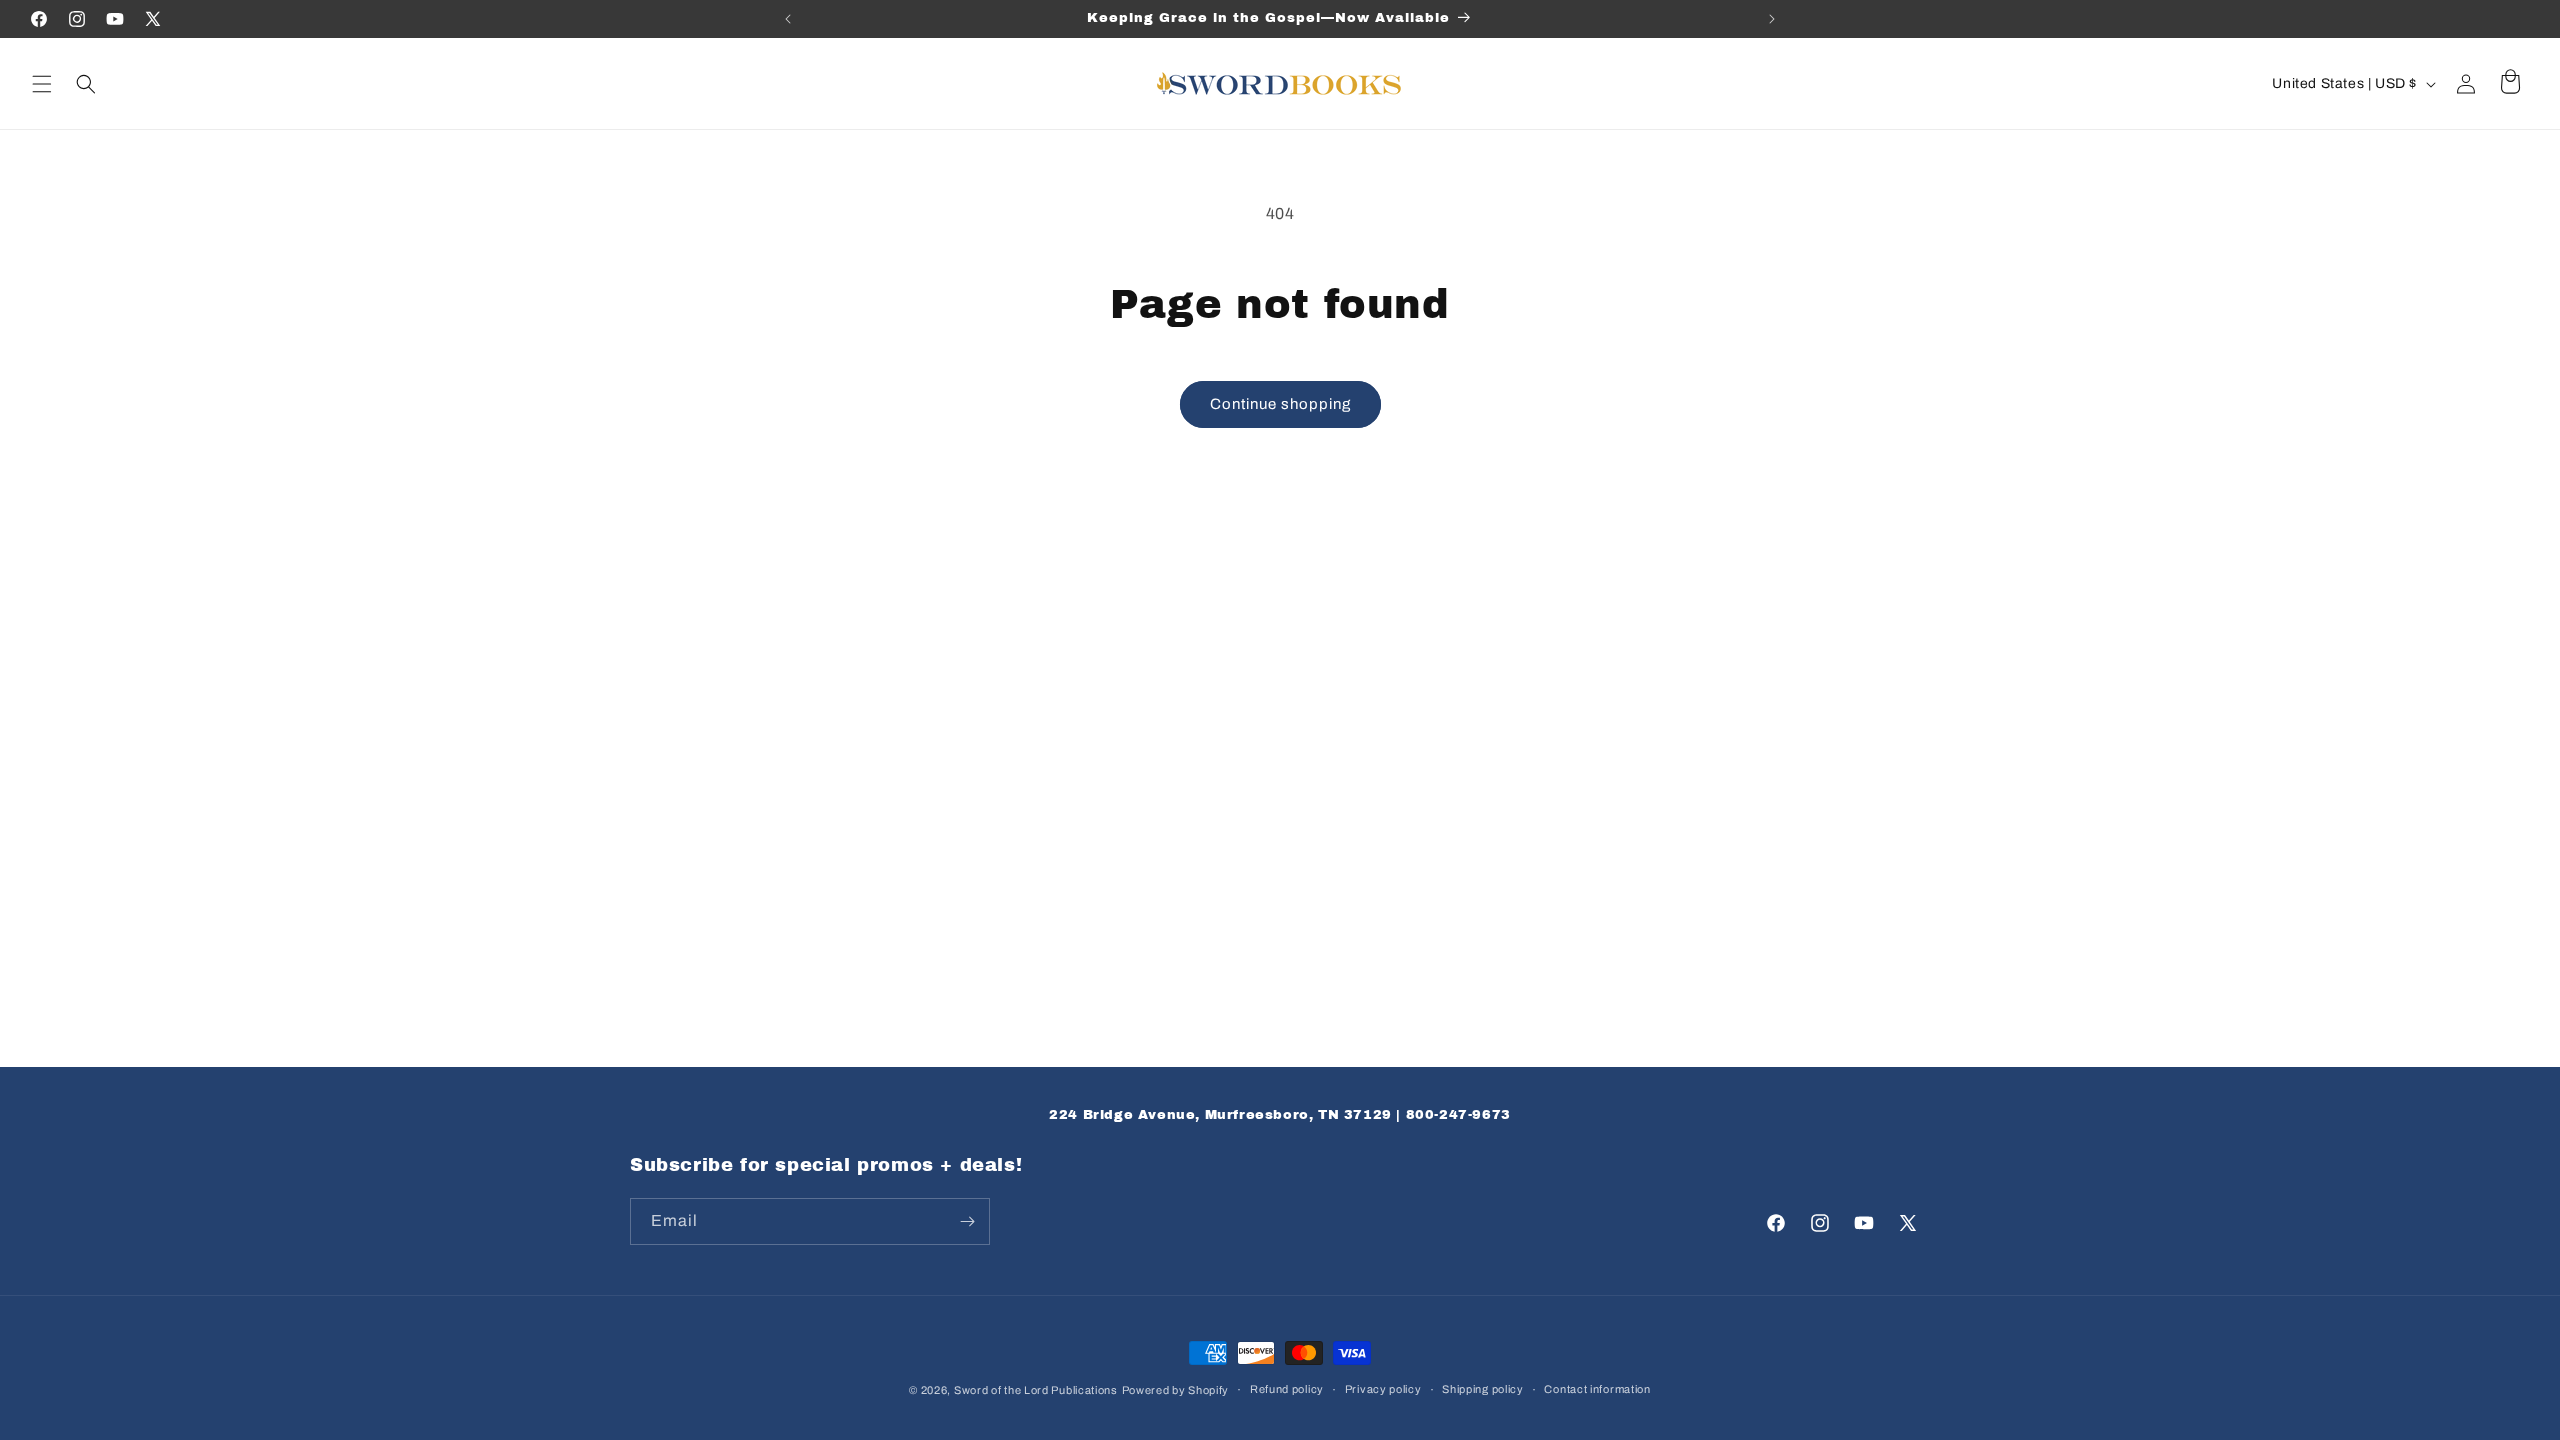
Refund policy (1287, 1389)
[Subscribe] (967, 1221)
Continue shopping (1280, 404)
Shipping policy (1483, 1389)
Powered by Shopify (1176, 1390)
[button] (42, 84)
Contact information (1597, 1389)
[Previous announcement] (788, 19)
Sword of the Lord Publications (1036, 1390)
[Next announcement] (1772, 19)
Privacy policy (1383, 1389)
